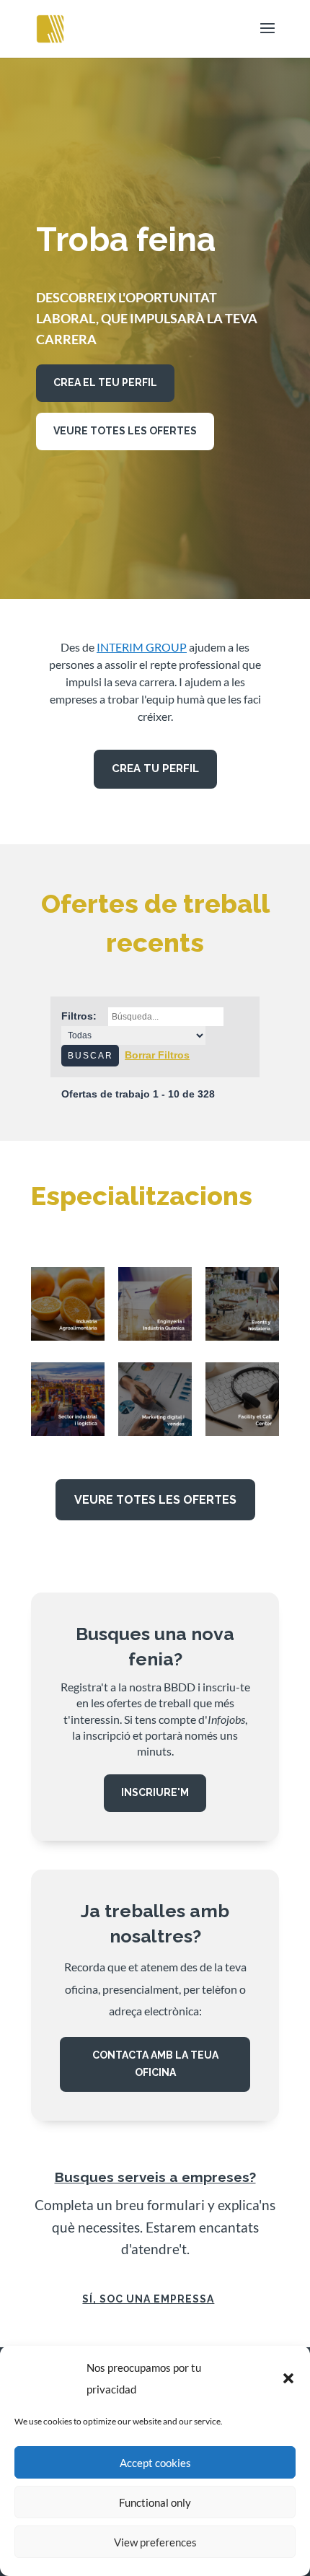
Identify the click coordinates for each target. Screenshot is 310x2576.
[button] (288, 2378)
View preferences (155, 2542)
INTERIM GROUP (142, 647)
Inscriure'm (155, 1792)
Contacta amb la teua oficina (155, 2064)
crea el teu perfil (105, 382)
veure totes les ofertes (125, 431)
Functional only (155, 2502)
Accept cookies (155, 2463)
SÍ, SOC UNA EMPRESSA (148, 2299)
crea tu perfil (155, 768)
